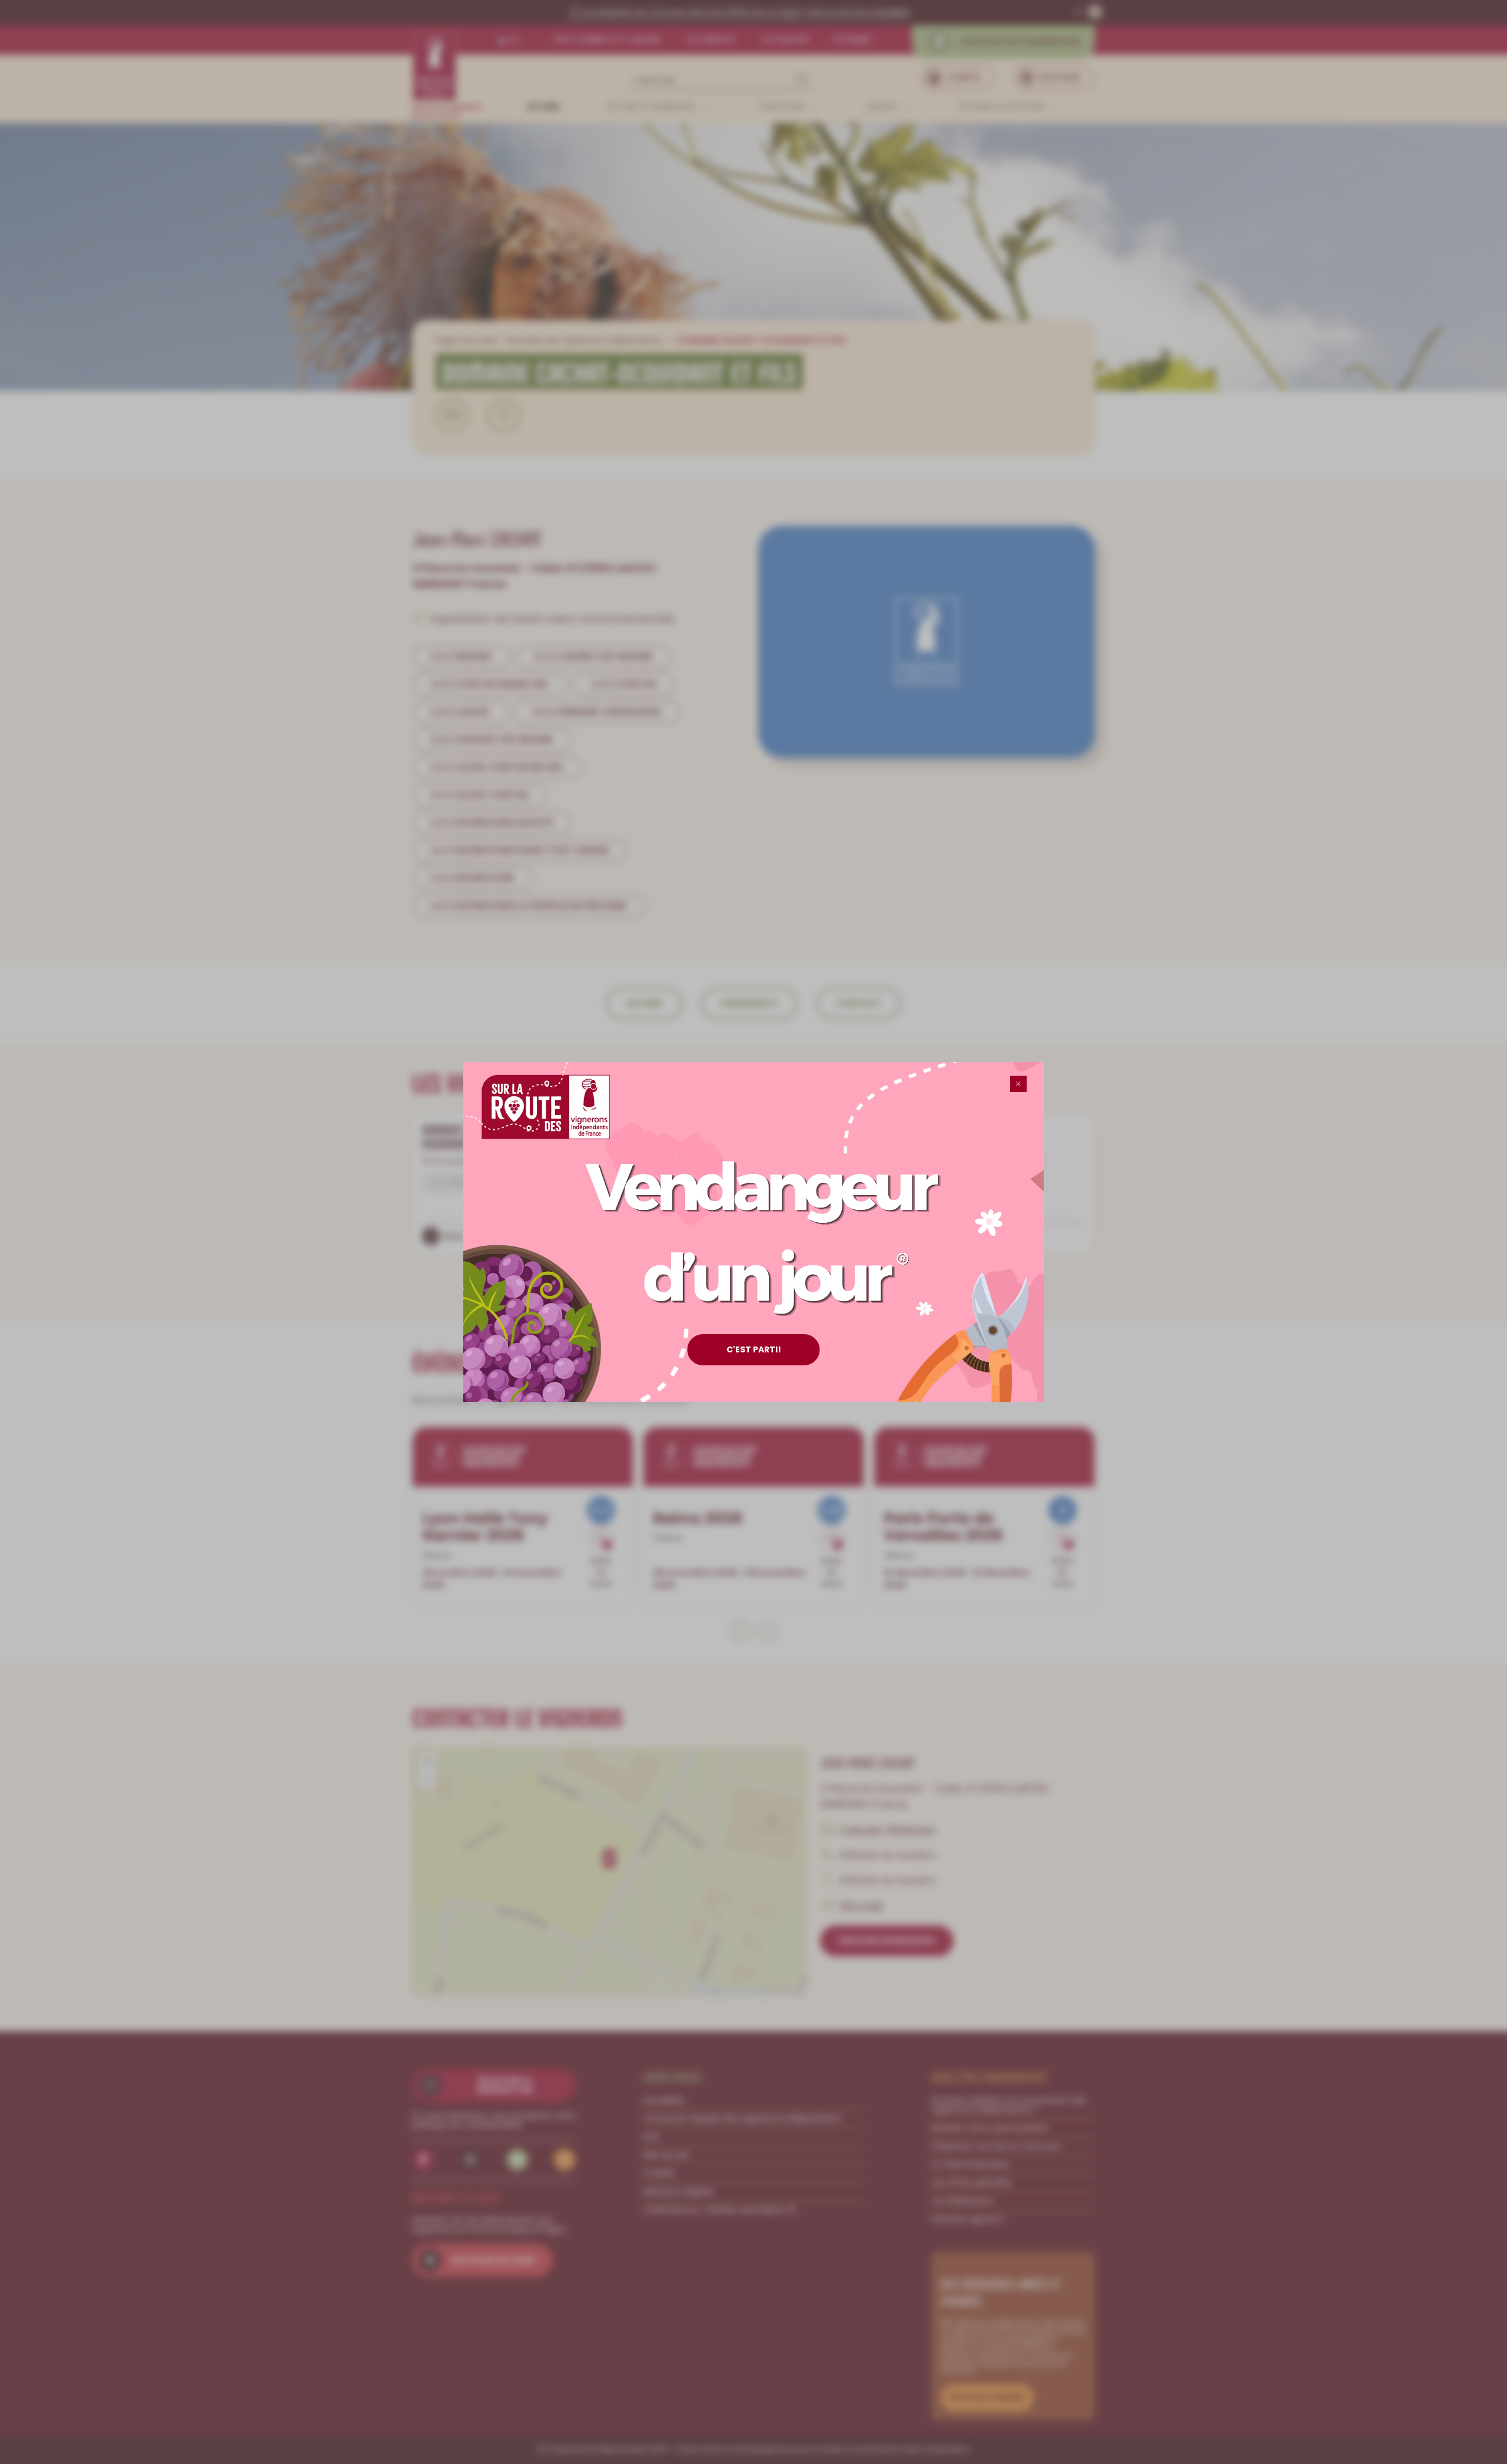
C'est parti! (754, 1349)
